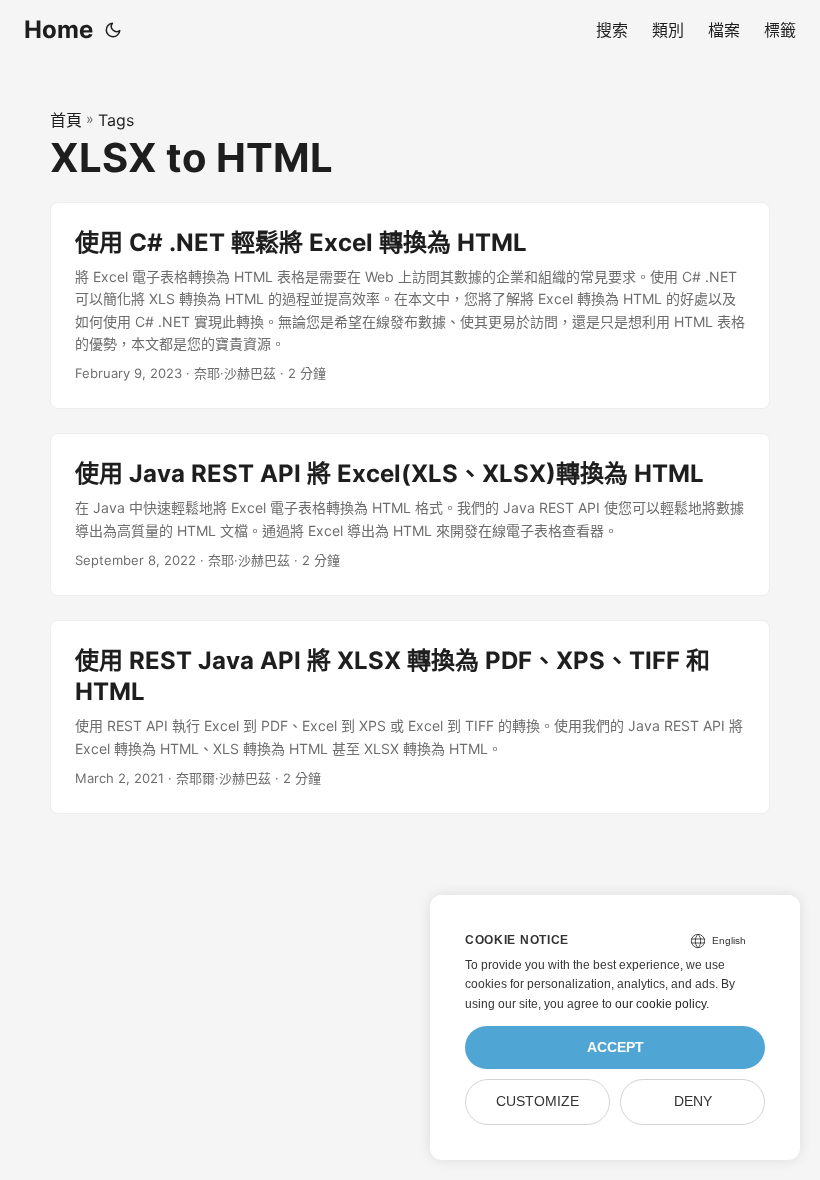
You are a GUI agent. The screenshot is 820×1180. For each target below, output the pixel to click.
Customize (537, 1101)
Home (58, 29)
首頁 (66, 120)
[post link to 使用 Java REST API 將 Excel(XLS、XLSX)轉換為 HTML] (410, 514)
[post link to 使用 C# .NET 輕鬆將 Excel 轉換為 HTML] (410, 306)
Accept (615, 1047)
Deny (693, 1101)
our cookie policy (660, 1004)
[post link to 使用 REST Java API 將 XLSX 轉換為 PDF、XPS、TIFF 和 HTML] (410, 717)
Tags (116, 120)
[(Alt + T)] (113, 30)
